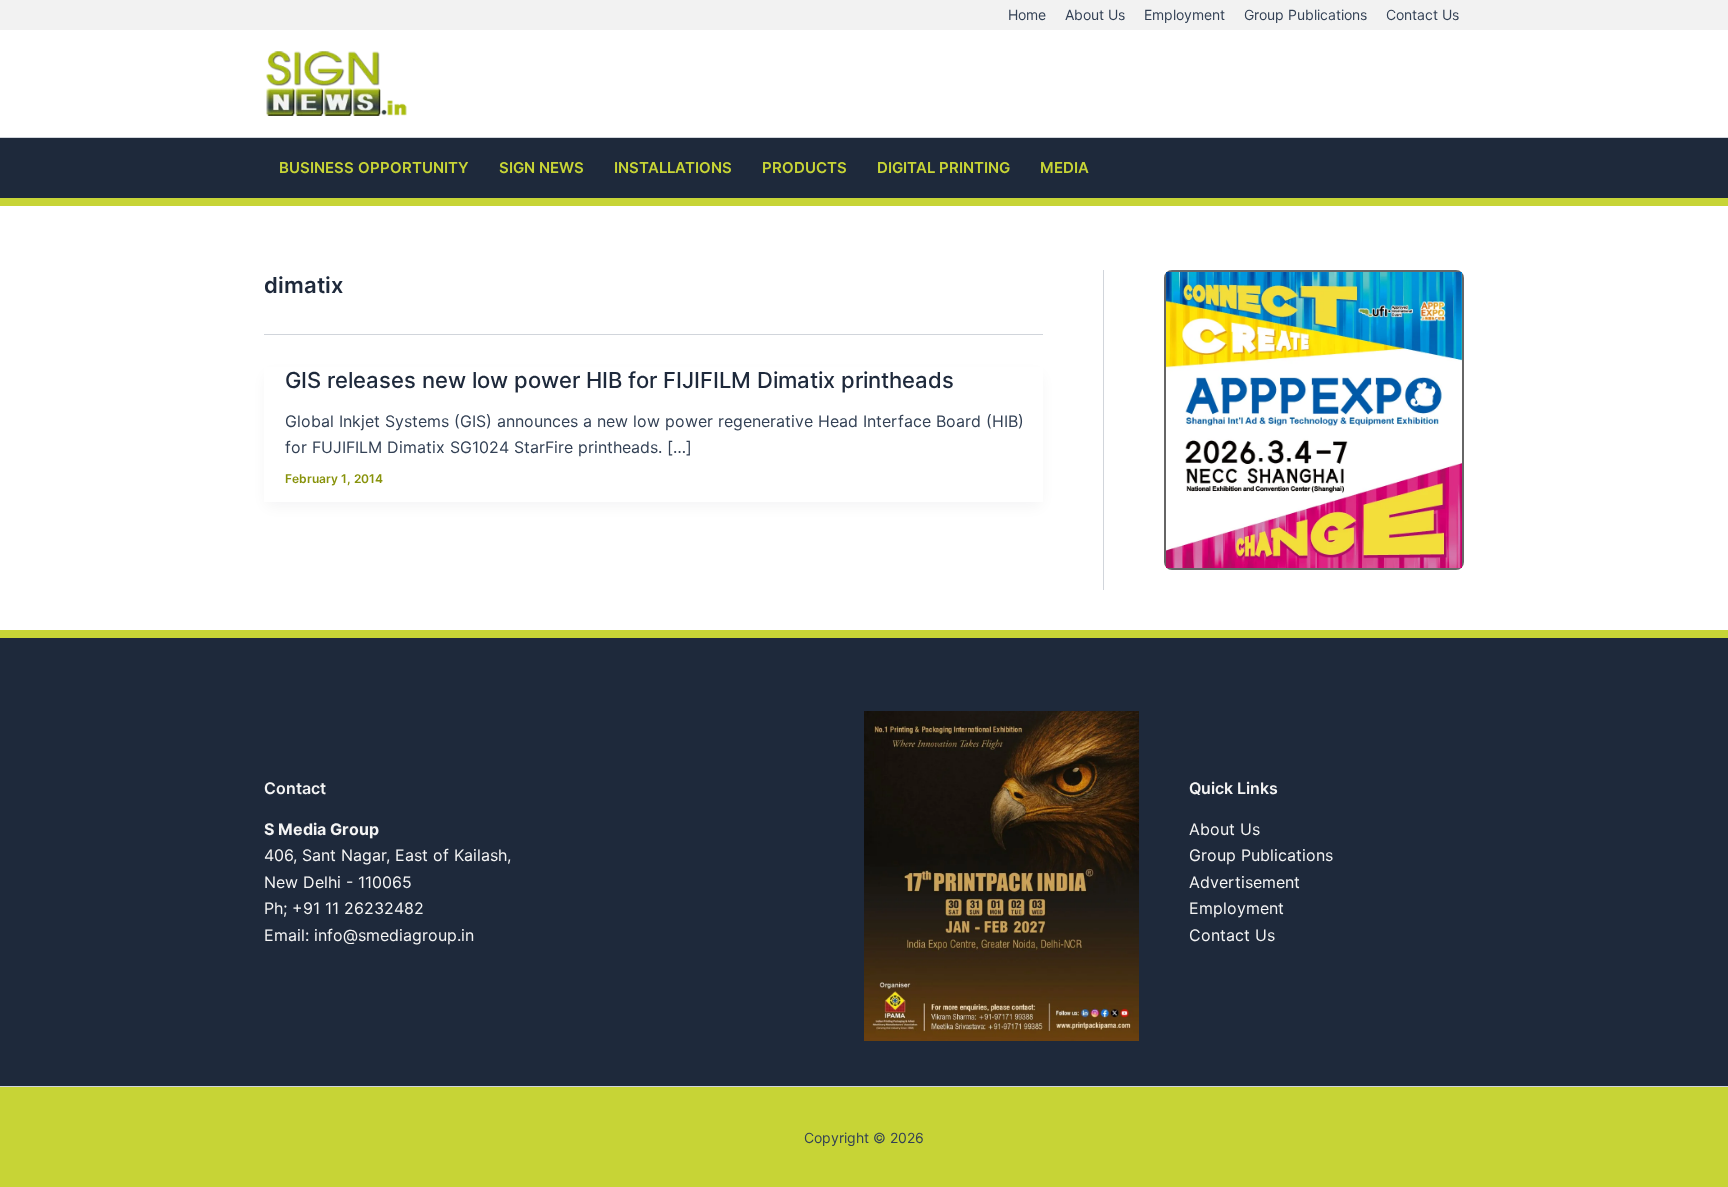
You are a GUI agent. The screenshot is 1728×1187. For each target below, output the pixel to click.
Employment (1236, 908)
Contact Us (1232, 935)
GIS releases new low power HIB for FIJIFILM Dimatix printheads (619, 380)
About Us (1224, 829)
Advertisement (1244, 882)
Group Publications (1261, 855)
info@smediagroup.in (394, 935)
